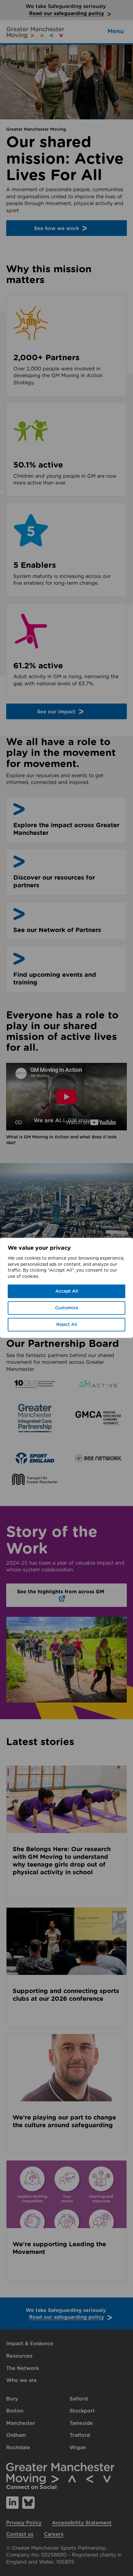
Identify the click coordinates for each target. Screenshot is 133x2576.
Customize (66, 1308)
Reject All (67, 1325)
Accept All (67, 1291)
